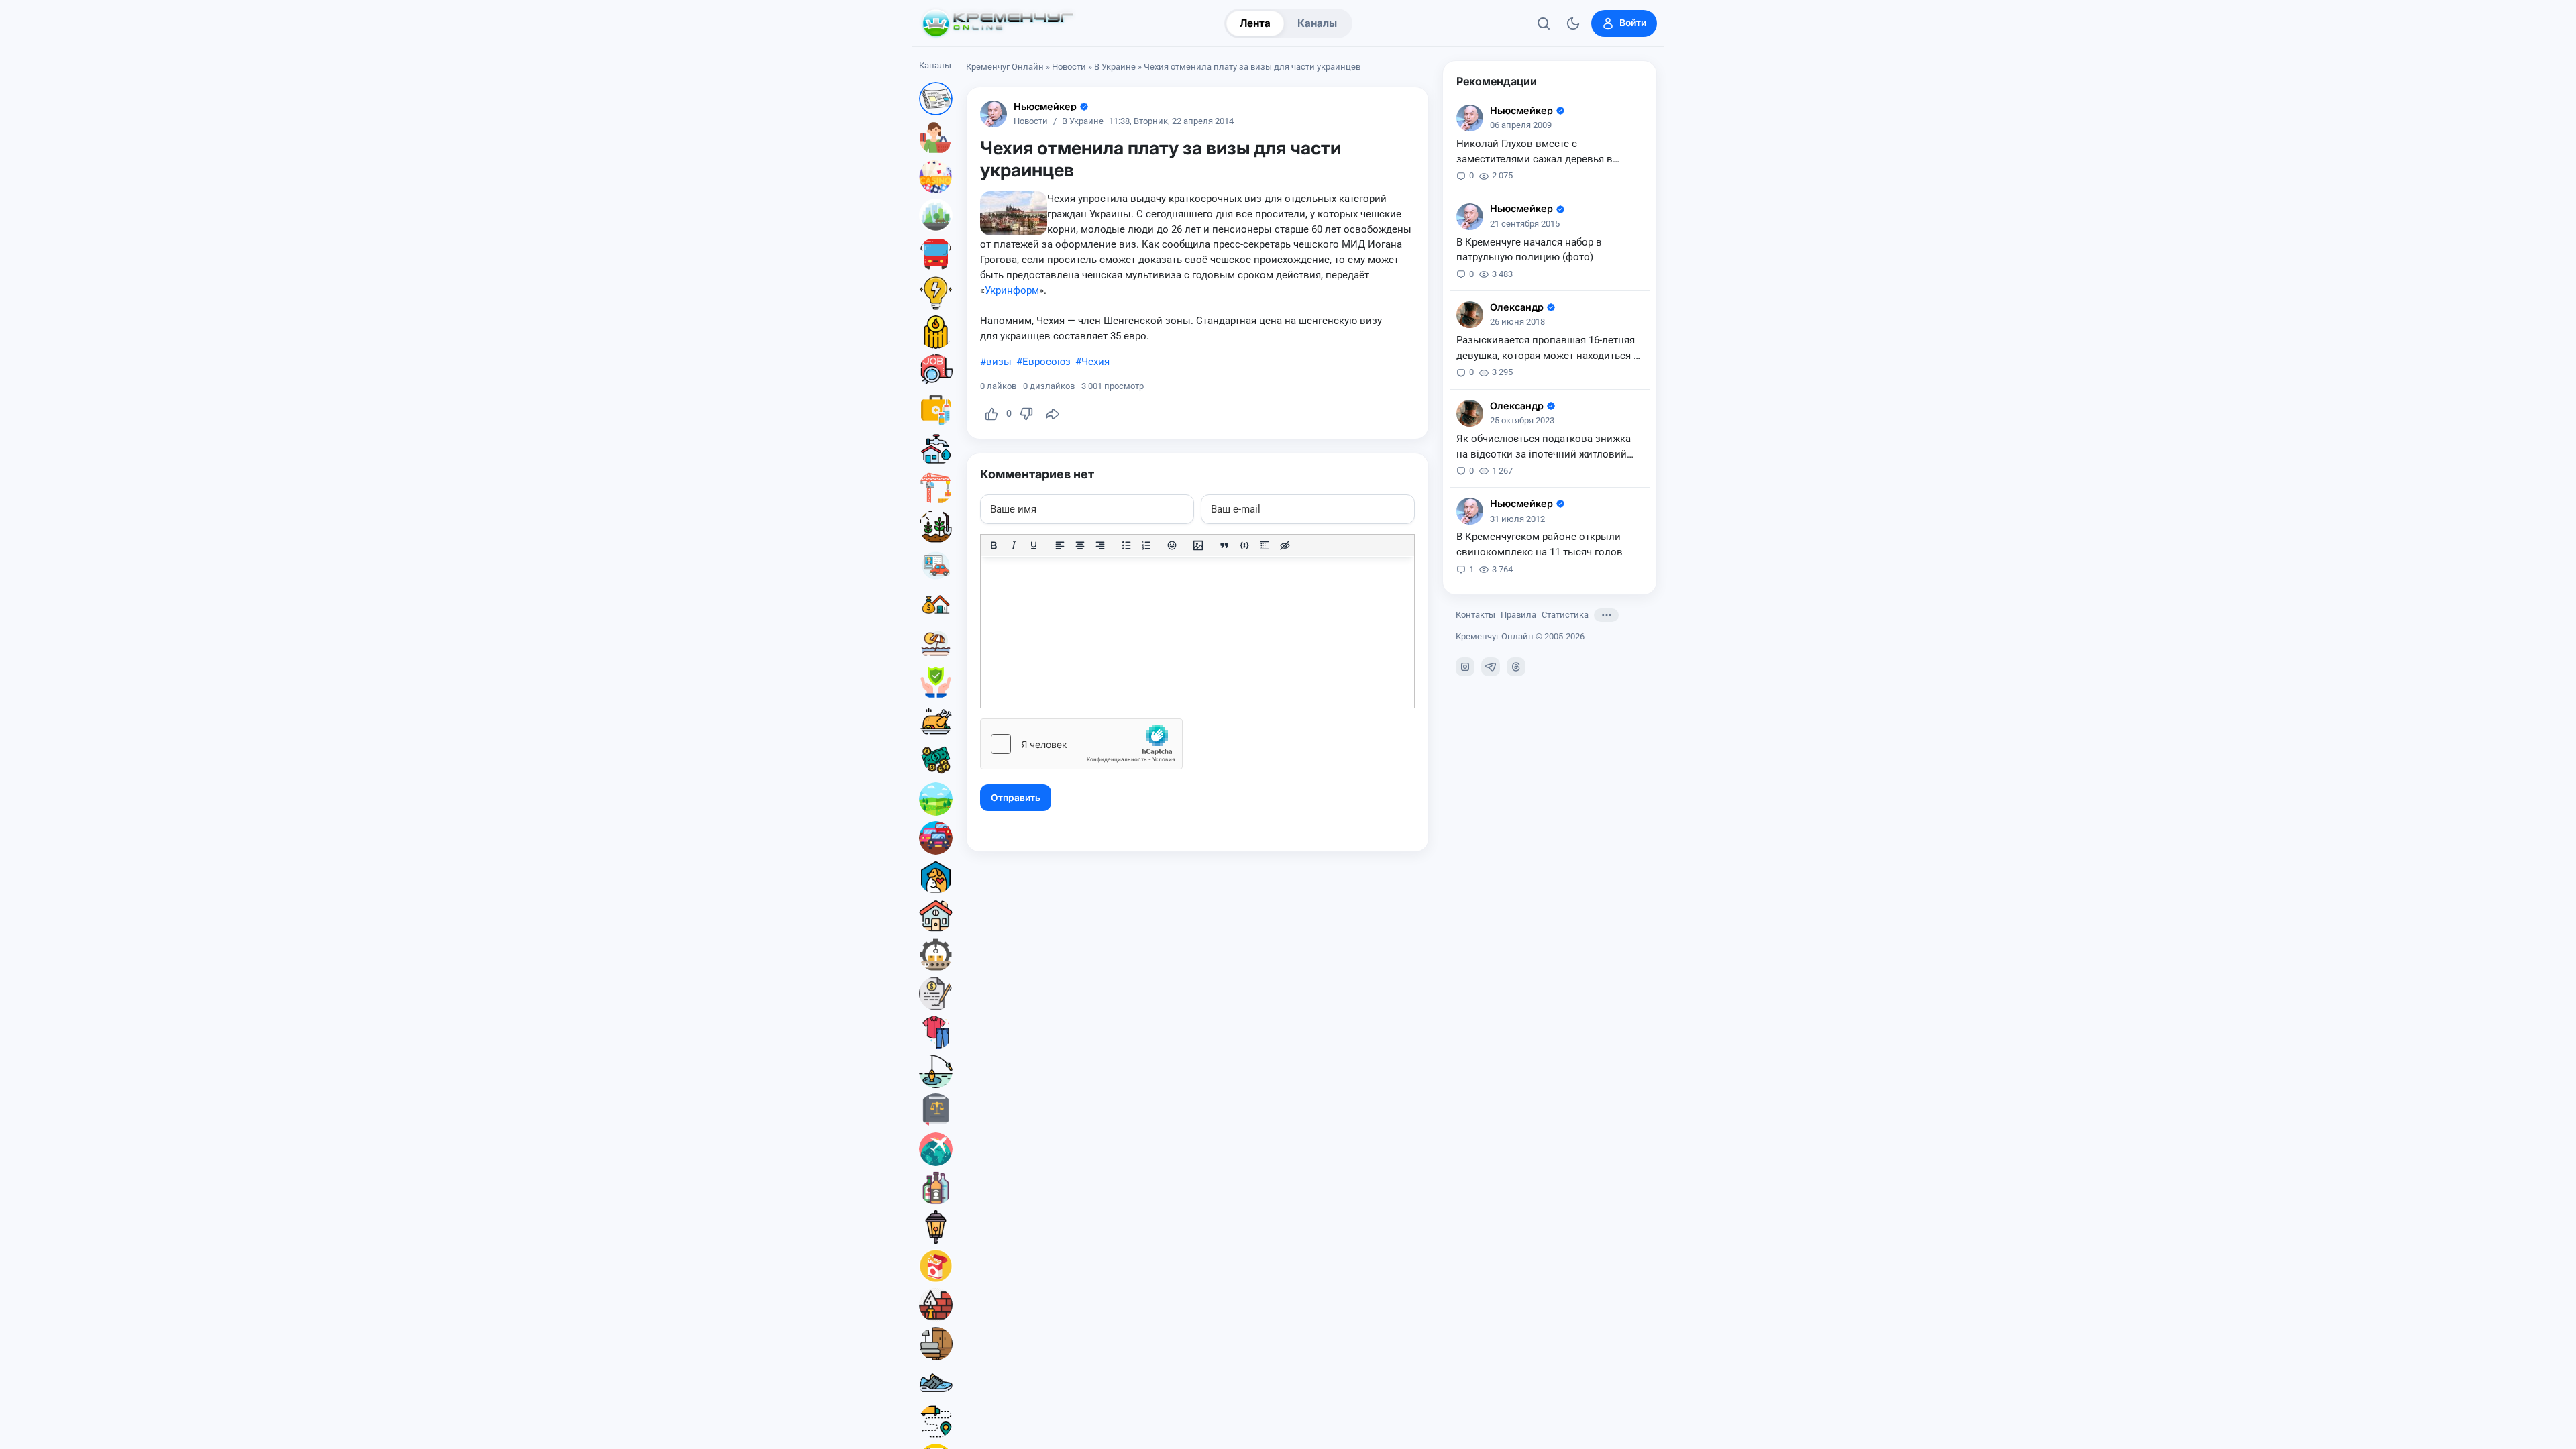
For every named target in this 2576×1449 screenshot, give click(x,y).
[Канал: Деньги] (936, 760)
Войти (1633, 23)
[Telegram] (1491, 667)
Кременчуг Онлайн (1005, 67)
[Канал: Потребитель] (936, 138)
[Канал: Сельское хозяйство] (936, 527)
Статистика (1565, 615)
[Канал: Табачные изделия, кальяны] (936, 1266)
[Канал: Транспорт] (936, 254)
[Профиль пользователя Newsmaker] (994, 114)
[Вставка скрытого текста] (1285, 545)
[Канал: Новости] (936, 99)
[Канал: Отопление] (936, 332)
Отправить (1016, 798)
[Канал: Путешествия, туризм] (936, 1149)
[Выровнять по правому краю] (1100, 545)
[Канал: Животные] (936, 877)
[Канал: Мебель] (936, 1344)
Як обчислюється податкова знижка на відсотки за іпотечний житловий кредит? (1544, 447)
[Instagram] (1465, 667)
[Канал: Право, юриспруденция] (936, 1110)
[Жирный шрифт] (994, 545)
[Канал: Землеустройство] (936, 799)
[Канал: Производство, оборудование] (936, 955)
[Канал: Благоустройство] (936, 215)
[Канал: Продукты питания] (936, 721)
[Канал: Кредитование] (936, 994)
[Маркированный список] (1126, 545)
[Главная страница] (998, 23)
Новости (1069, 67)
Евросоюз (1046, 362)
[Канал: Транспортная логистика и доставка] (936, 1421)
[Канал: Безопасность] (936, 682)
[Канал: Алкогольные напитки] (936, 1188)
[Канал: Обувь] (936, 1383)
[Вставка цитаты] (1224, 545)
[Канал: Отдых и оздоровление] (936, 643)
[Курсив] (1014, 545)
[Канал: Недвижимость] (936, 604)
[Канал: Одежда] (936, 1032)
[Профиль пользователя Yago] (1470, 315)
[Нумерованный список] (1146, 545)
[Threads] (1516, 667)
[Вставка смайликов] (1173, 545)
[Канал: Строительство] (936, 488)
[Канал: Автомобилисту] (936, 566)
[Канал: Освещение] (936, 1227)
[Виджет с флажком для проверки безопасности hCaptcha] (1081, 744)
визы (999, 362)
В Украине (1115, 67)
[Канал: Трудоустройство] (936, 371)
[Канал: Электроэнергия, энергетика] (936, 293)
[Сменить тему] (1573, 23)
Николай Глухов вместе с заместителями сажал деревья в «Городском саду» (1535, 152)
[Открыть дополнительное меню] (1606, 615)
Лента (1255, 23)
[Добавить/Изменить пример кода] (1244, 545)
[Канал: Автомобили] (936, 838)
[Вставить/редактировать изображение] (1198, 545)
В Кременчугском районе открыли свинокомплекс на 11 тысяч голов (1540, 544)
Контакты (1475, 615)
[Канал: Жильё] (936, 916)
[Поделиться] (1053, 414)
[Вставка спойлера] (1265, 545)
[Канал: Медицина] (936, 410)
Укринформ (1012, 290)
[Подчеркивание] (1034, 545)
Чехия (1095, 362)
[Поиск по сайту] (1544, 23)
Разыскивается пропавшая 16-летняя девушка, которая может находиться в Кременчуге (1548, 349)
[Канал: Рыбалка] (936, 1071)
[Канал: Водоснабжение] (936, 449)
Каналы (1317, 23)
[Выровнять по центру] (1080, 545)
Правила (1518, 615)
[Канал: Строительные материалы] (936, 1305)
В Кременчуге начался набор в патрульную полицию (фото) (1529, 250)
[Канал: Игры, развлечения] (936, 176)
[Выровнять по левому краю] (1060, 545)
